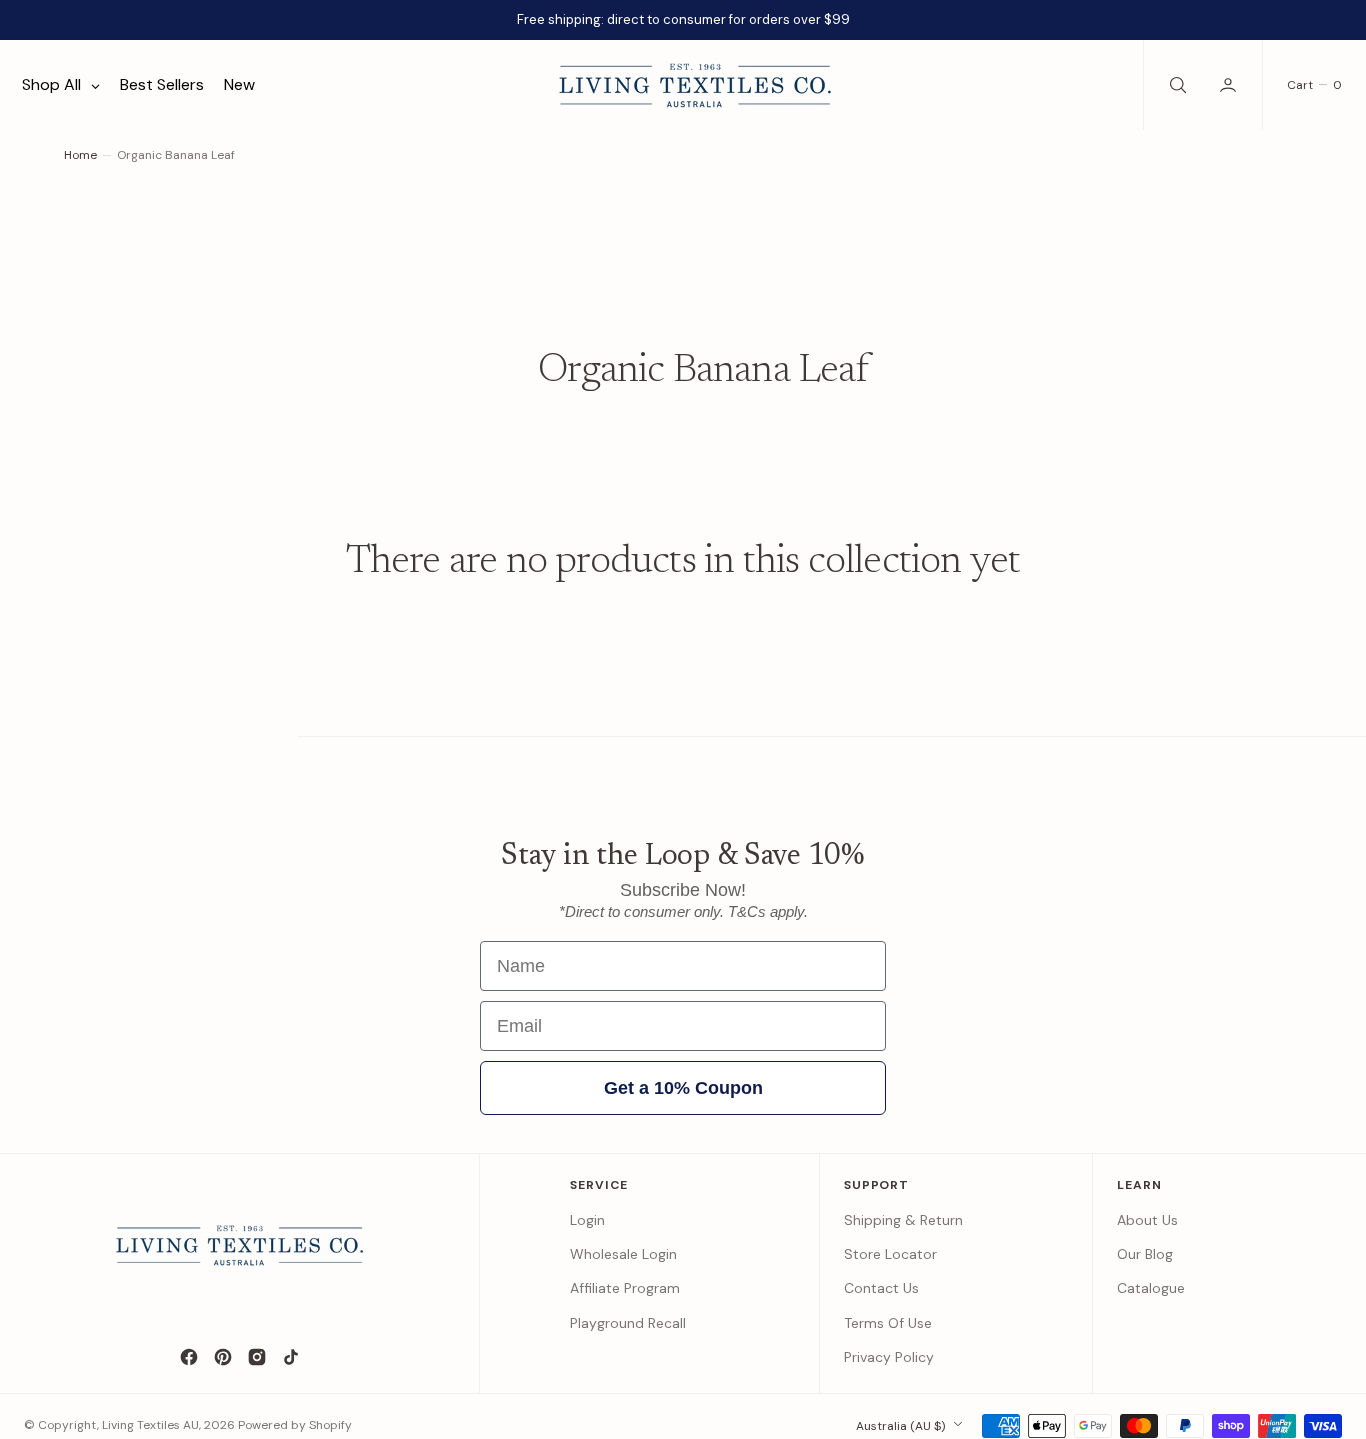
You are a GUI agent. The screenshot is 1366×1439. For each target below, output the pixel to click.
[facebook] (189, 1357)
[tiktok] (291, 1357)
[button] (1230, 85)
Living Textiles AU (150, 1425)
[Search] (1176, 85)
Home (80, 155)
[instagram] (257, 1357)
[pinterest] (223, 1357)
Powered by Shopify (295, 1425)
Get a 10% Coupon (683, 1088)
